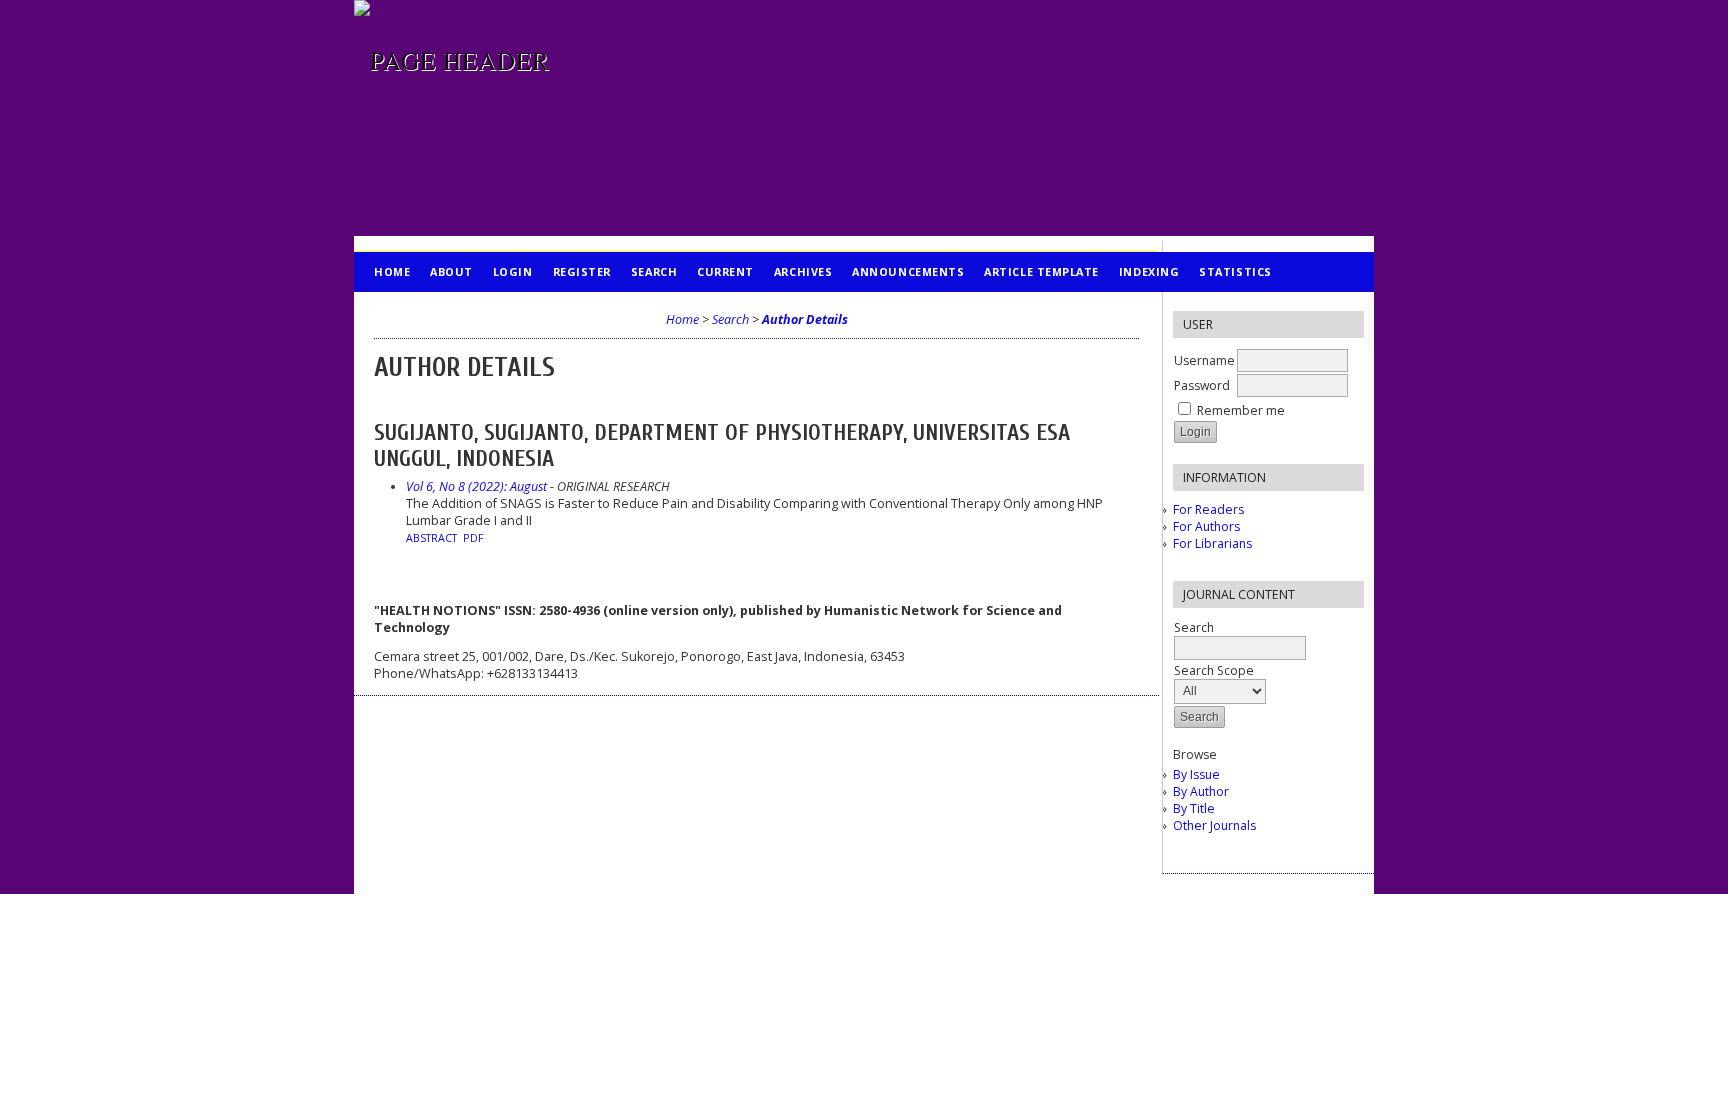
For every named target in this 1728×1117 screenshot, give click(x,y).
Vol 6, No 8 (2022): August (476, 486)
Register (582, 271)
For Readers (1208, 509)
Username (1204, 360)
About (451, 271)
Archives (803, 271)
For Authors (1206, 526)
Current (725, 271)
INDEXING (1149, 271)
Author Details (805, 319)
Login (513, 271)
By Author (1201, 791)
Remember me (1241, 410)
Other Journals (1214, 825)
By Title (1194, 808)
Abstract (431, 538)
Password (1202, 385)
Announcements (908, 271)
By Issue (1196, 774)
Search (654, 271)
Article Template (1041, 271)
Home (392, 271)
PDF (473, 538)
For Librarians (1212, 543)
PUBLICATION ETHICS (439, 311)
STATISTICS (1235, 271)
